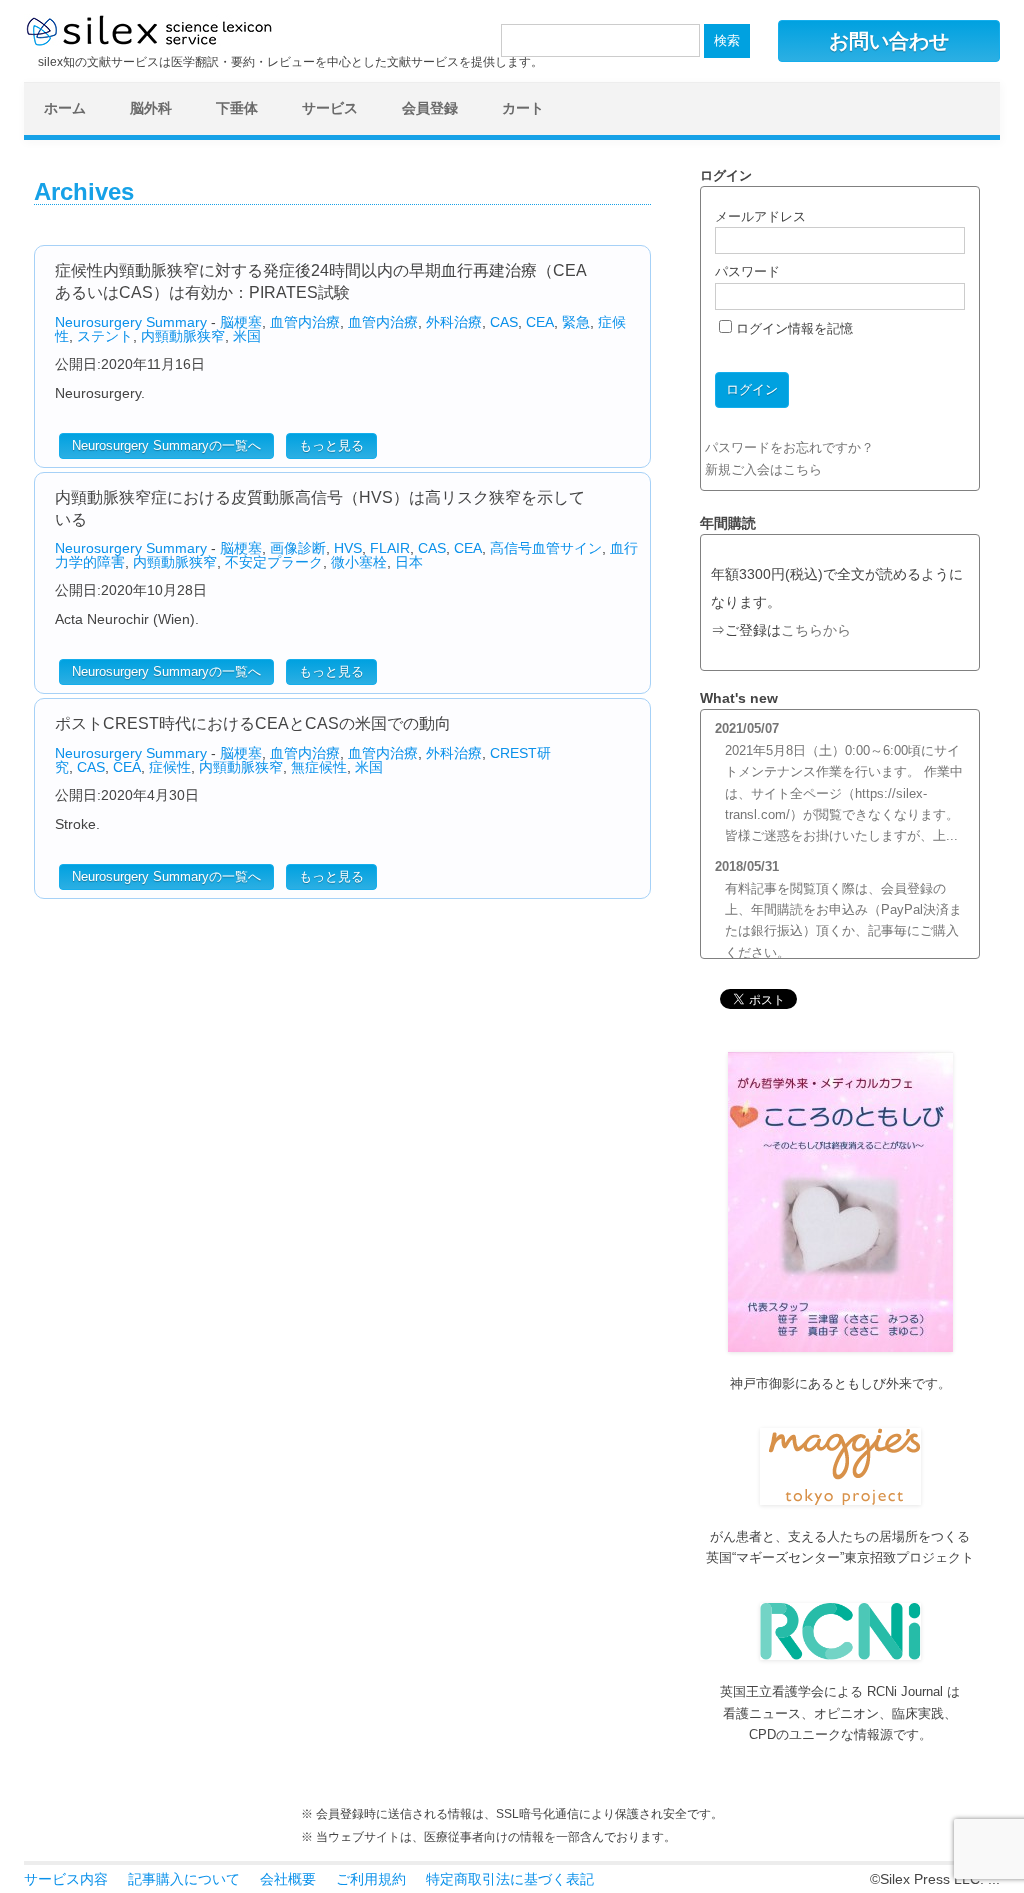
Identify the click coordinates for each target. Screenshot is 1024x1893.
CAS (504, 322)
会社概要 (288, 1879)
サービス (330, 108)
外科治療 (454, 322)
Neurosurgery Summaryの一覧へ (166, 445)
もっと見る (331, 445)
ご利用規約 (371, 1879)
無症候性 (319, 767)
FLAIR (390, 548)
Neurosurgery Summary (131, 322)
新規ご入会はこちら (763, 469)
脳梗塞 (241, 322)
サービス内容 (66, 1879)
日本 (409, 562)
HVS (348, 548)
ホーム (65, 108)
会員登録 (430, 108)
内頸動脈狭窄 (183, 336)
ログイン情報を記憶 (792, 328)
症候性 (170, 767)
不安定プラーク (274, 562)
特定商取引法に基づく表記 (510, 1879)
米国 (247, 336)
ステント (105, 336)
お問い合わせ (889, 41)
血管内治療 (305, 322)
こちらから (816, 630)
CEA (540, 322)
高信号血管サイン (546, 548)
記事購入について (184, 1879)
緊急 (576, 322)
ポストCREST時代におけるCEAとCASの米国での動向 (253, 723)
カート (523, 108)
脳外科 (151, 108)
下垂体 (237, 108)
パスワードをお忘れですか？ (789, 447)
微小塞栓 (359, 562)
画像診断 (298, 548)
